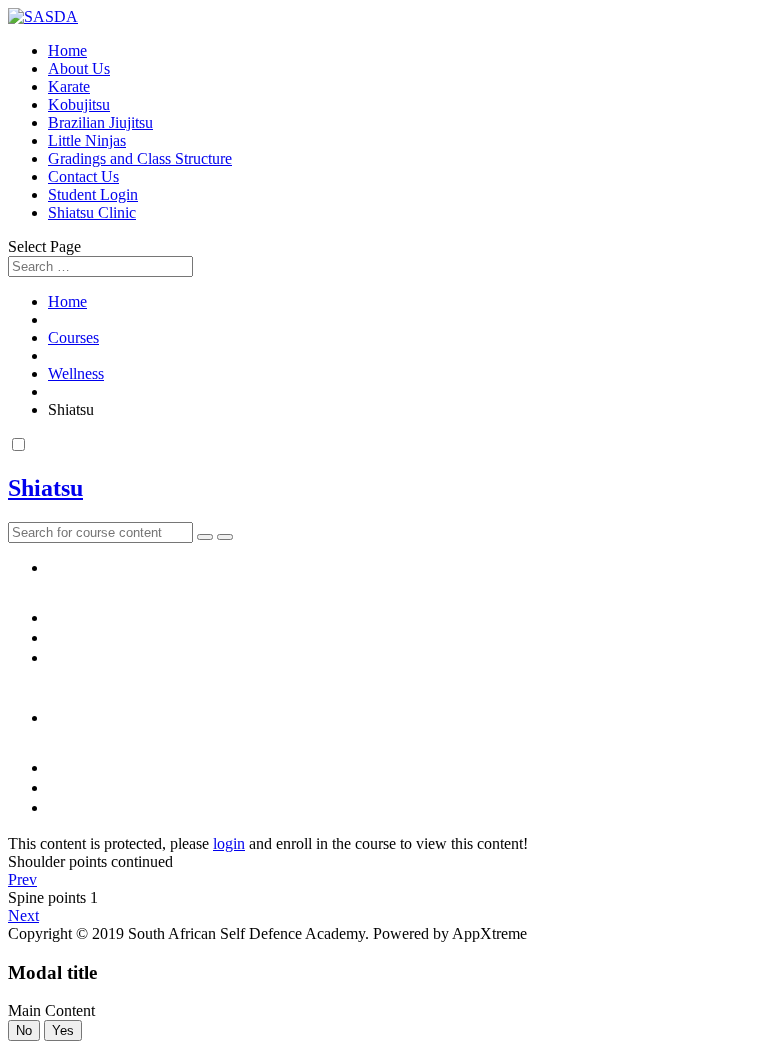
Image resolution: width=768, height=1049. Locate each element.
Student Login (93, 194)
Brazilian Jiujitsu (100, 122)
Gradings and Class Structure (140, 158)
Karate (69, 86)
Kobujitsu (79, 104)
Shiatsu (45, 488)
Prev (22, 879)
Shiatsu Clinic (92, 212)
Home (67, 50)
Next (23, 915)
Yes (63, 1030)
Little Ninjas (87, 140)
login (229, 843)
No (24, 1030)
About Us (79, 68)
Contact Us (83, 176)
